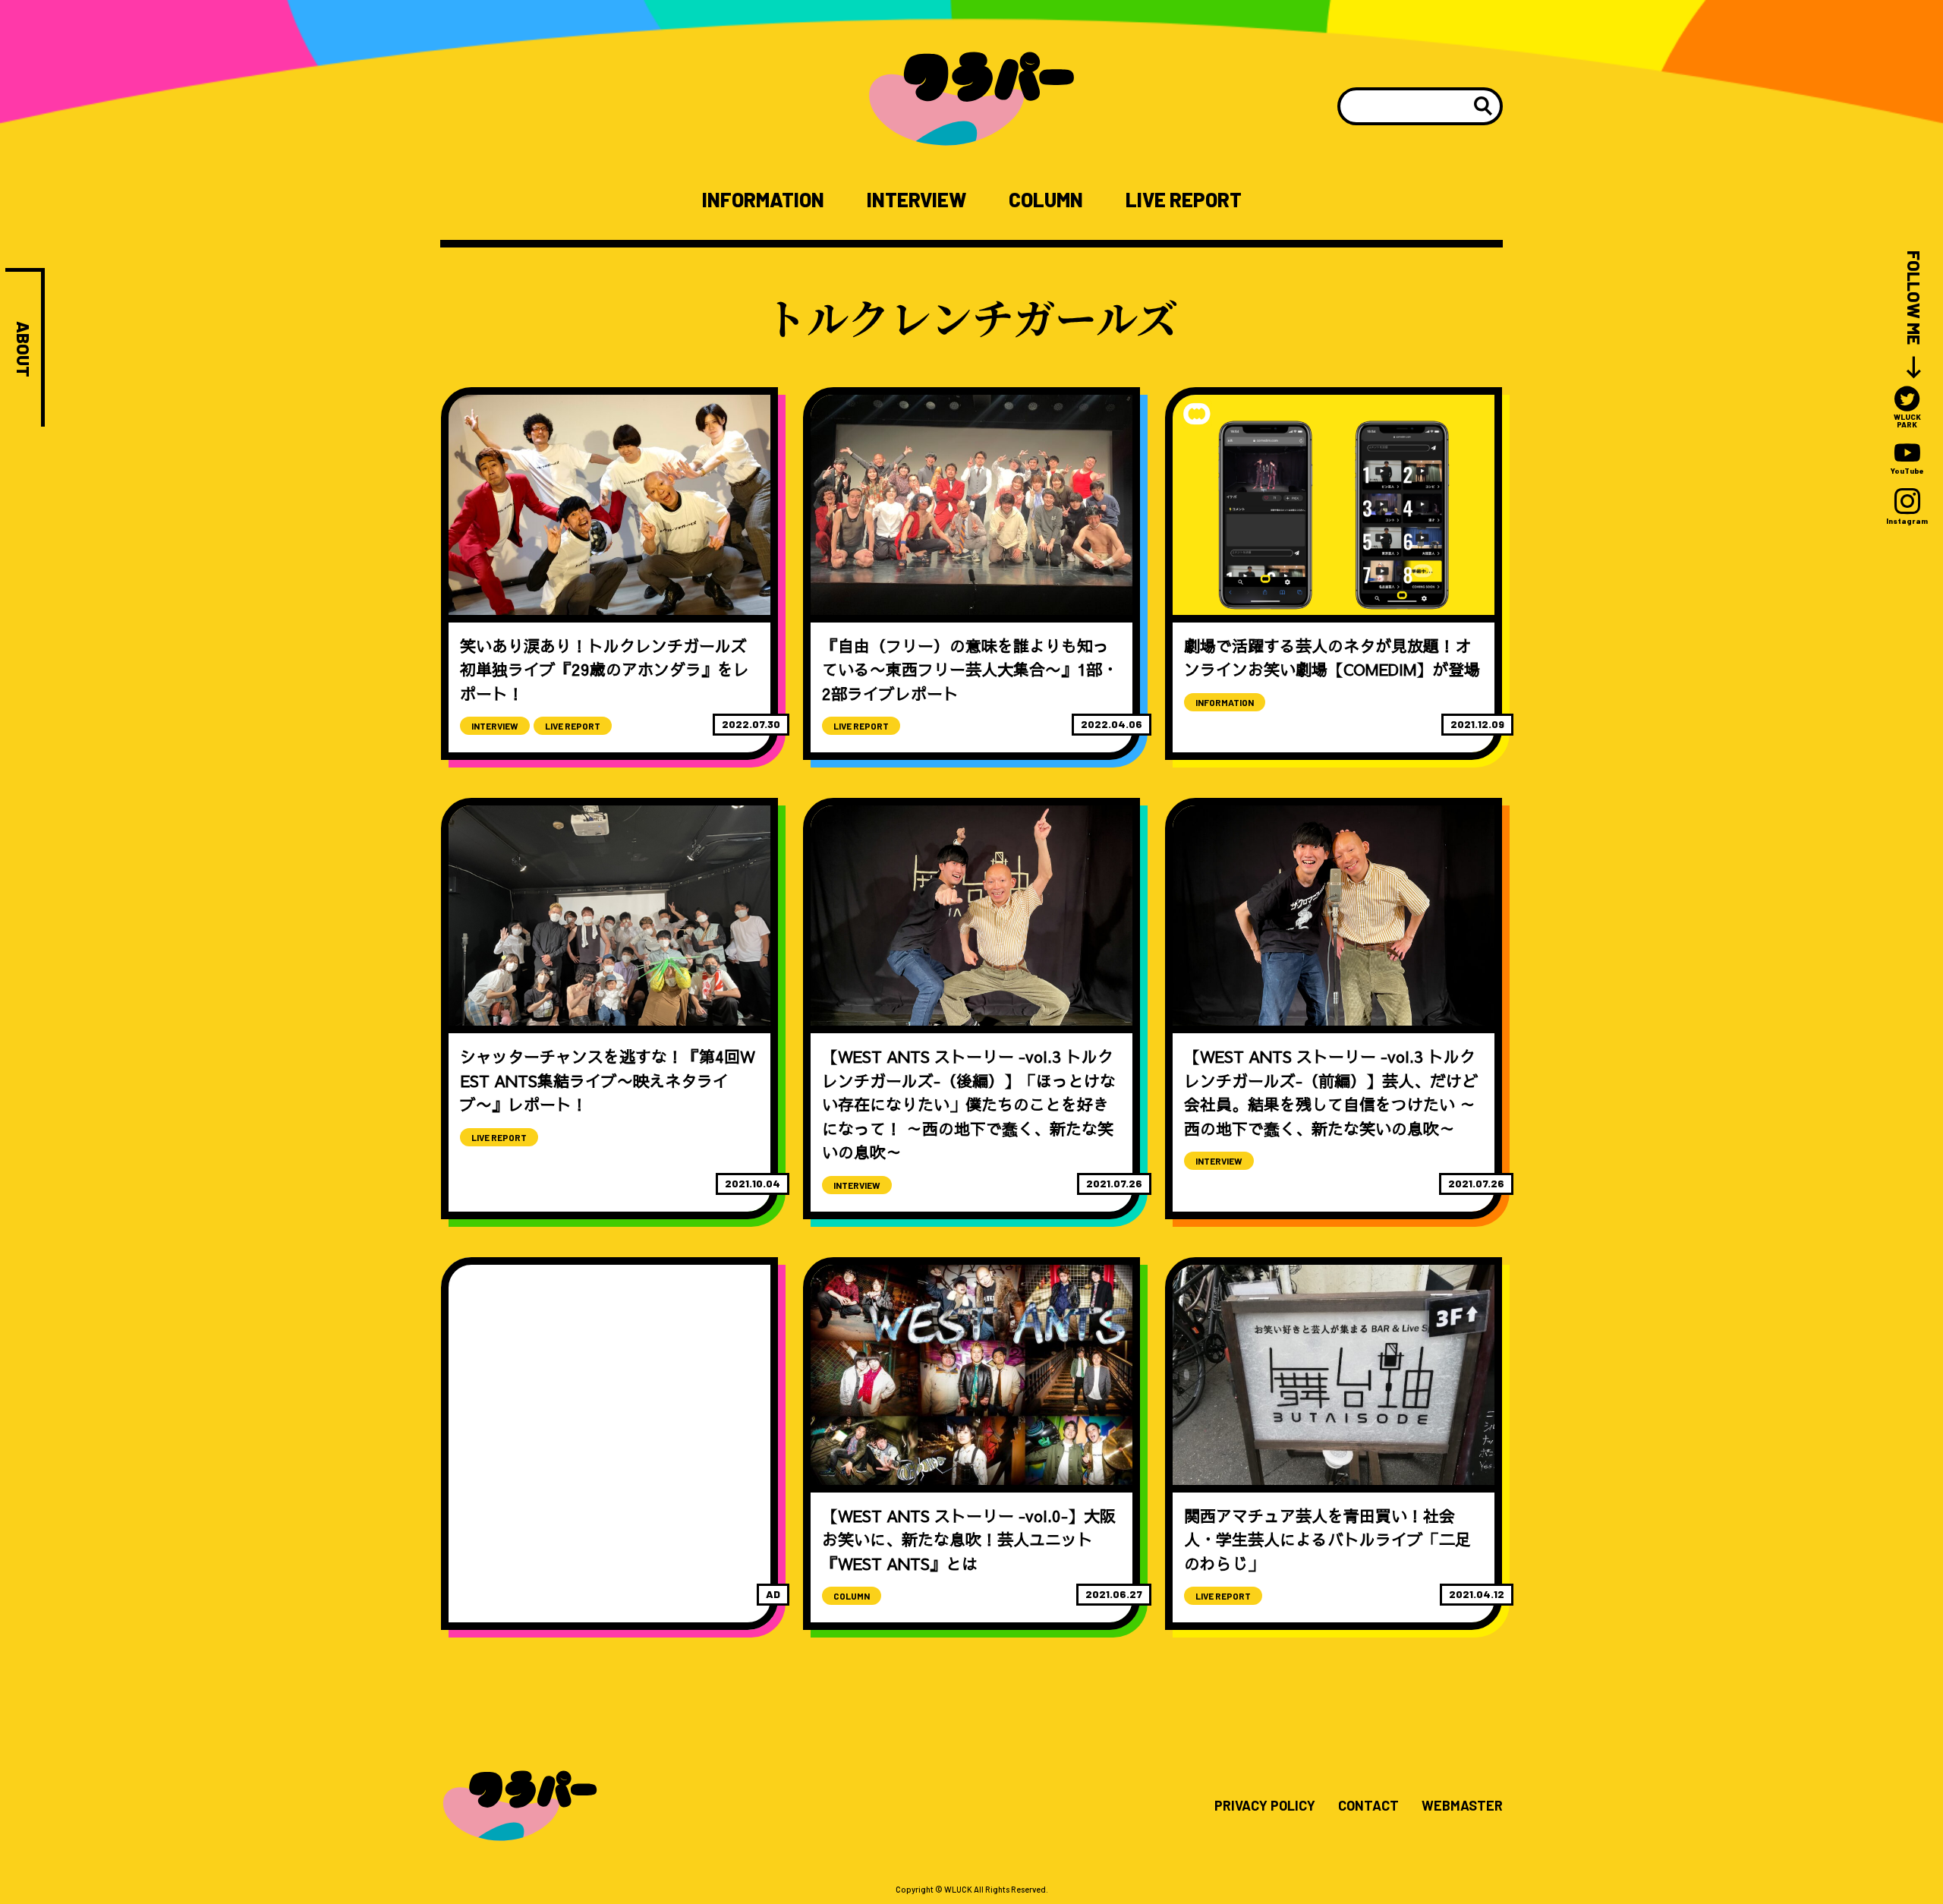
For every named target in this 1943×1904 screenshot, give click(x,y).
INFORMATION (763, 200)
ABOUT (23, 349)
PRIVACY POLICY (1265, 1806)
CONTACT (1368, 1806)
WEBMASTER (1462, 1806)
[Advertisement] (609, 1395)
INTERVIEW (916, 200)
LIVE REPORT (1184, 200)
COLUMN (1046, 200)
